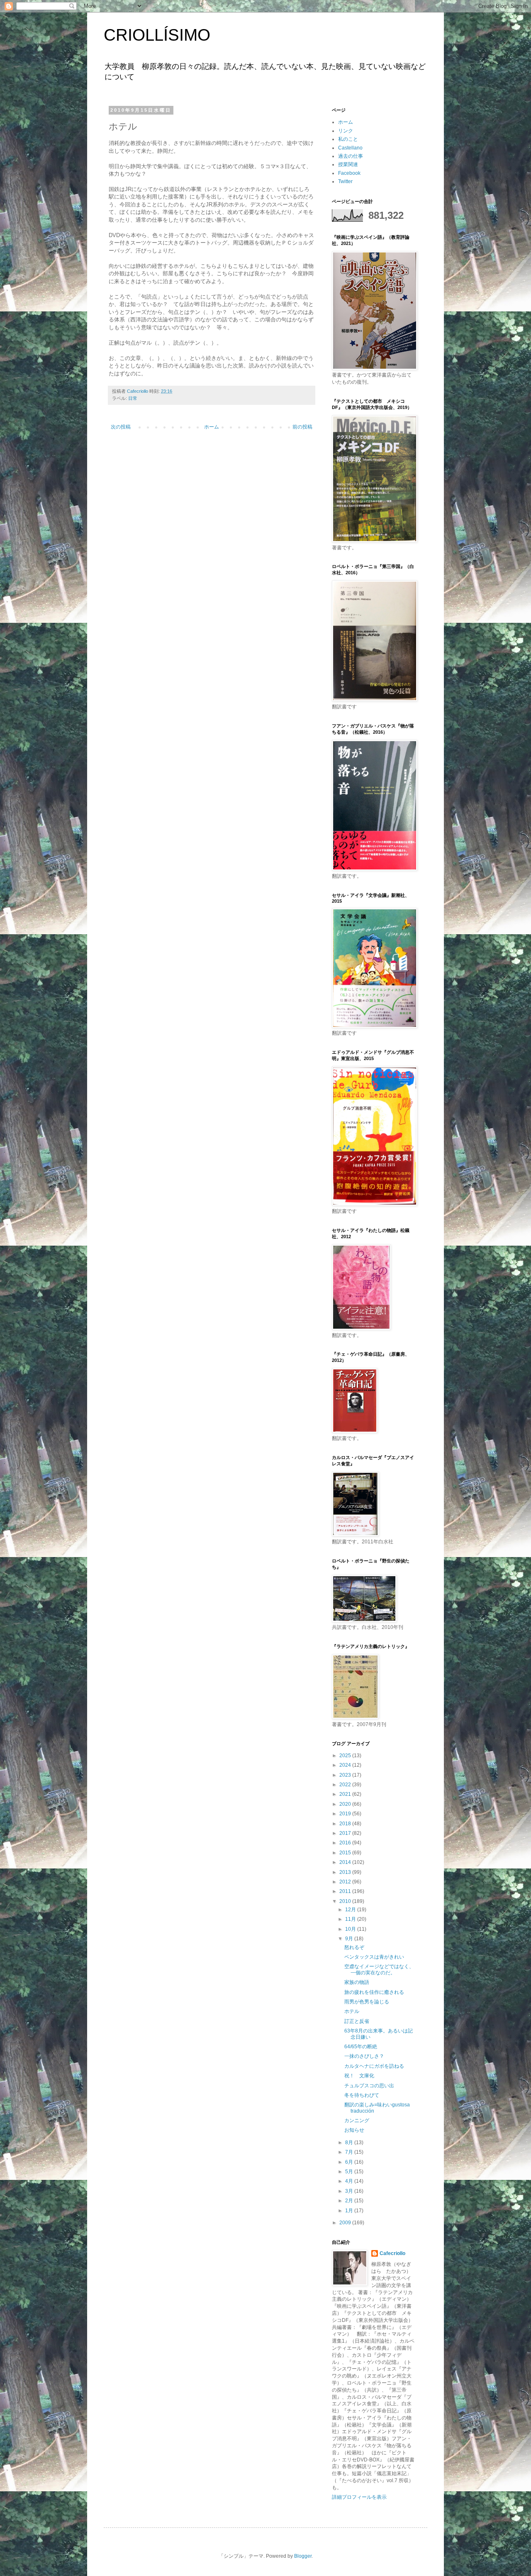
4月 (350, 2181)
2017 (346, 1833)
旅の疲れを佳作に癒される (374, 1992)
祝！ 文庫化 (359, 2076)
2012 (346, 1882)
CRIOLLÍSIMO (157, 35)
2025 (346, 1756)
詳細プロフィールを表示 (359, 2497)
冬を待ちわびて (362, 2095)
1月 (350, 2211)
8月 (350, 2143)
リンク (346, 131)
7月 (350, 2152)
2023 (346, 1775)
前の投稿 (302, 427)
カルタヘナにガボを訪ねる (374, 2066)
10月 (351, 1929)
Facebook (349, 173)
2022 (346, 1785)
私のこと (348, 139)
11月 (351, 1919)
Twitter (345, 181)
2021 (346, 1794)
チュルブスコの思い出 (369, 2086)
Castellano (350, 148)
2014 (346, 1862)
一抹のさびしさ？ (364, 2056)
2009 (346, 2223)
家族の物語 (357, 1982)
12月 (351, 1910)
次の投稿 (121, 427)
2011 (346, 1891)
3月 (350, 2191)
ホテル (352, 2011)
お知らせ (354, 2130)
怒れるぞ (354, 1947)
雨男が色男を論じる (367, 2002)
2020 (346, 1804)
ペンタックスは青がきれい (374, 1957)
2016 (346, 1843)
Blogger (303, 2556)
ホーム (212, 427)
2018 (346, 1824)
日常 (133, 398)
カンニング (357, 2121)
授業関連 (348, 164)
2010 (346, 1901)
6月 (350, 2162)
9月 (350, 1939)
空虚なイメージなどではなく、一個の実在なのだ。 (379, 1969)
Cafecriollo (392, 2253)
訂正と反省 (357, 2021)
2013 (346, 1872)
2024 (346, 1765)
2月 (350, 2201)
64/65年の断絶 (361, 2047)
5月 (350, 2172)
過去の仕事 (351, 156)
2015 (346, 1853)
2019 (346, 1814)
